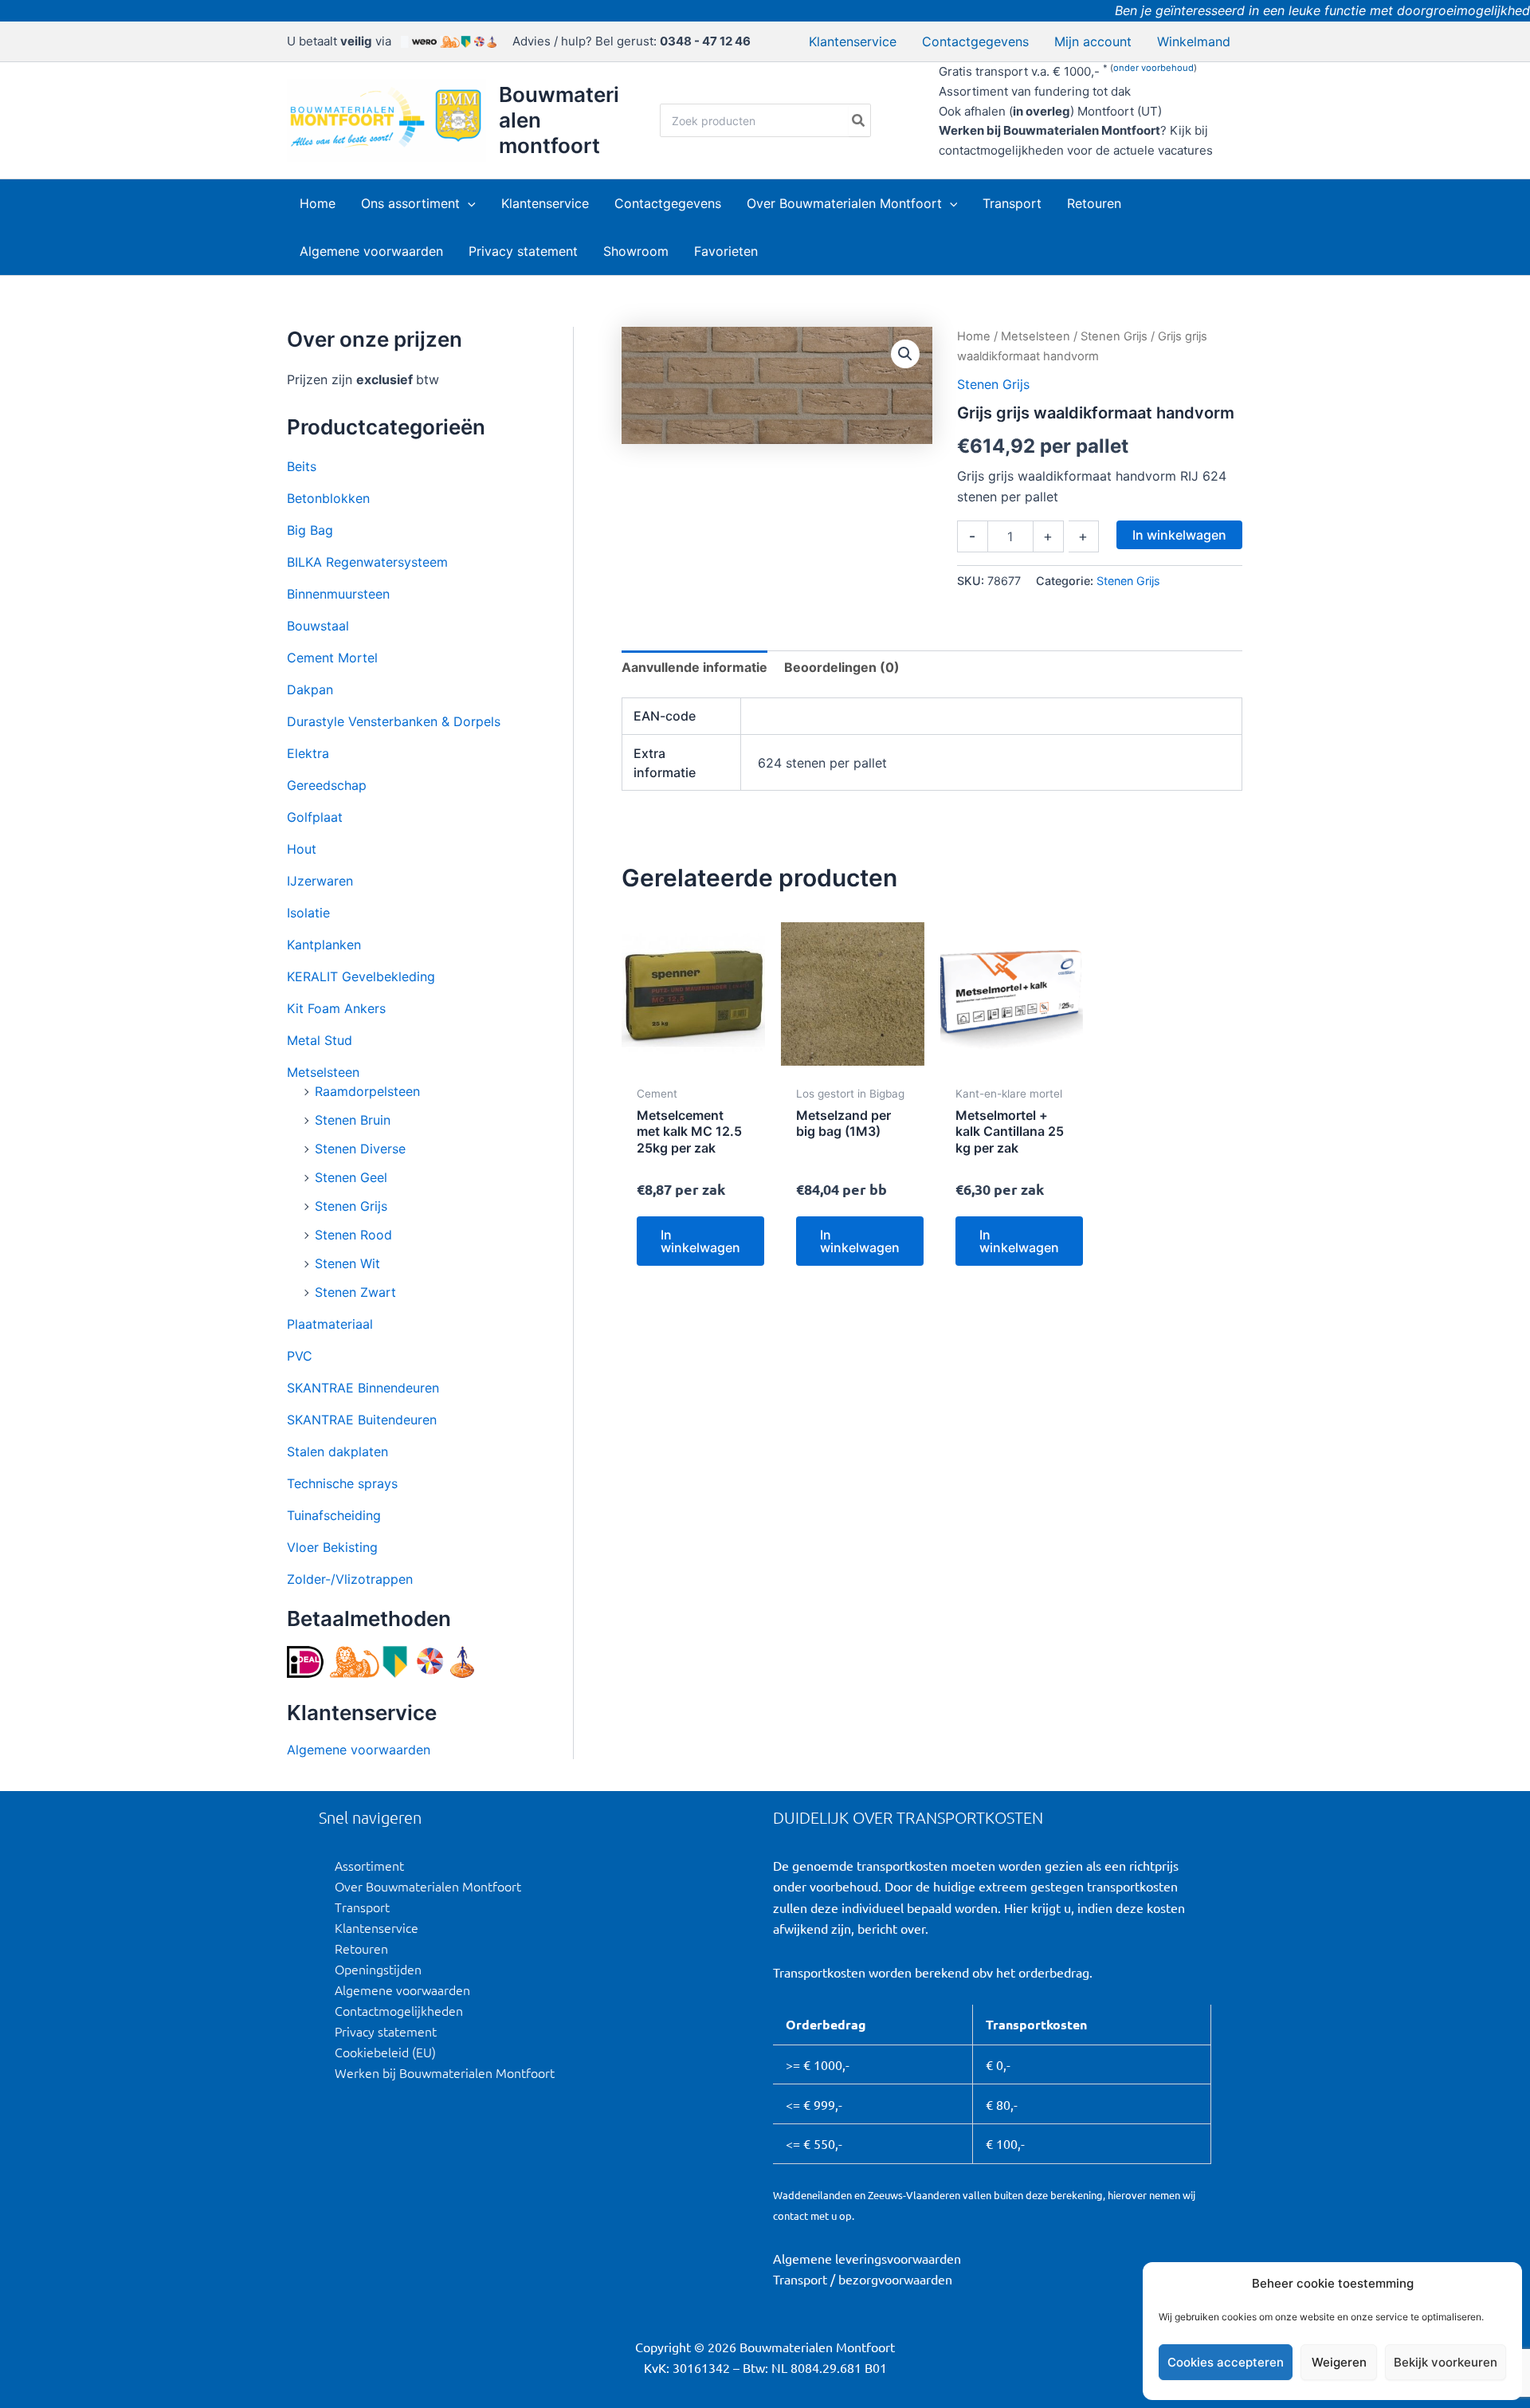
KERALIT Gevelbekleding (361, 976)
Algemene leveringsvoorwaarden (867, 2258)
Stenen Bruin (353, 1120)
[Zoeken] (859, 120)
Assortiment (369, 1865)
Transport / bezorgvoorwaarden (863, 2279)
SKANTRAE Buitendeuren (362, 1420)
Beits (302, 466)
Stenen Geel (351, 1177)
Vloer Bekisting (332, 1547)
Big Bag (310, 530)
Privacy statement (386, 2031)
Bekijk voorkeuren (1446, 2362)
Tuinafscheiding (334, 1515)
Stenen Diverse (360, 1149)
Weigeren (1339, 2362)
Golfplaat (315, 817)
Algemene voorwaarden (359, 1750)
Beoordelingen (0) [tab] (842, 667)
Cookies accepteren (1226, 2362)
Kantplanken (324, 945)
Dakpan (310, 689)
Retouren (361, 1948)
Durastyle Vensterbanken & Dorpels (394, 721)
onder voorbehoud (1153, 68)
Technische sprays (342, 1483)
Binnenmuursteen (338, 594)
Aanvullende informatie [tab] (694, 667)
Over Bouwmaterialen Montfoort (428, 1886)
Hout (302, 849)
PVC (300, 1356)
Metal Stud (320, 1040)
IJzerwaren (320, 881)
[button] (468, 203)
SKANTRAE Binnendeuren (363, 1388)
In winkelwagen (1179, 535)
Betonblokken (328, 498)
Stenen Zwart (355, 1292)
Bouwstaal (318, 626)
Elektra (308, 753)
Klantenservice (377, 1927)
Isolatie (308, 913)
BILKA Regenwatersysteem (367, 562)
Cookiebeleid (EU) (385, 2052)
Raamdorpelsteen (367, 1091)
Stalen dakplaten (337, 1451)
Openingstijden (378, 1969)
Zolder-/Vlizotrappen (350, 1579)
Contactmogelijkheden (399, 2010)
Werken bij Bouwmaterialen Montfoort (445, 2072)
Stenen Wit (347, 1263)
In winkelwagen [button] (700, 1241)
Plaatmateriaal (330, 1324)
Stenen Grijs (351, 1206)
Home (974, 336)
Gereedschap (327, 785)
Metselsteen (323, 1072)
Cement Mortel (332, 658)
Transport (362, 1907)
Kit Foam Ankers (336, 1008)
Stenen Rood (353, 1235)
